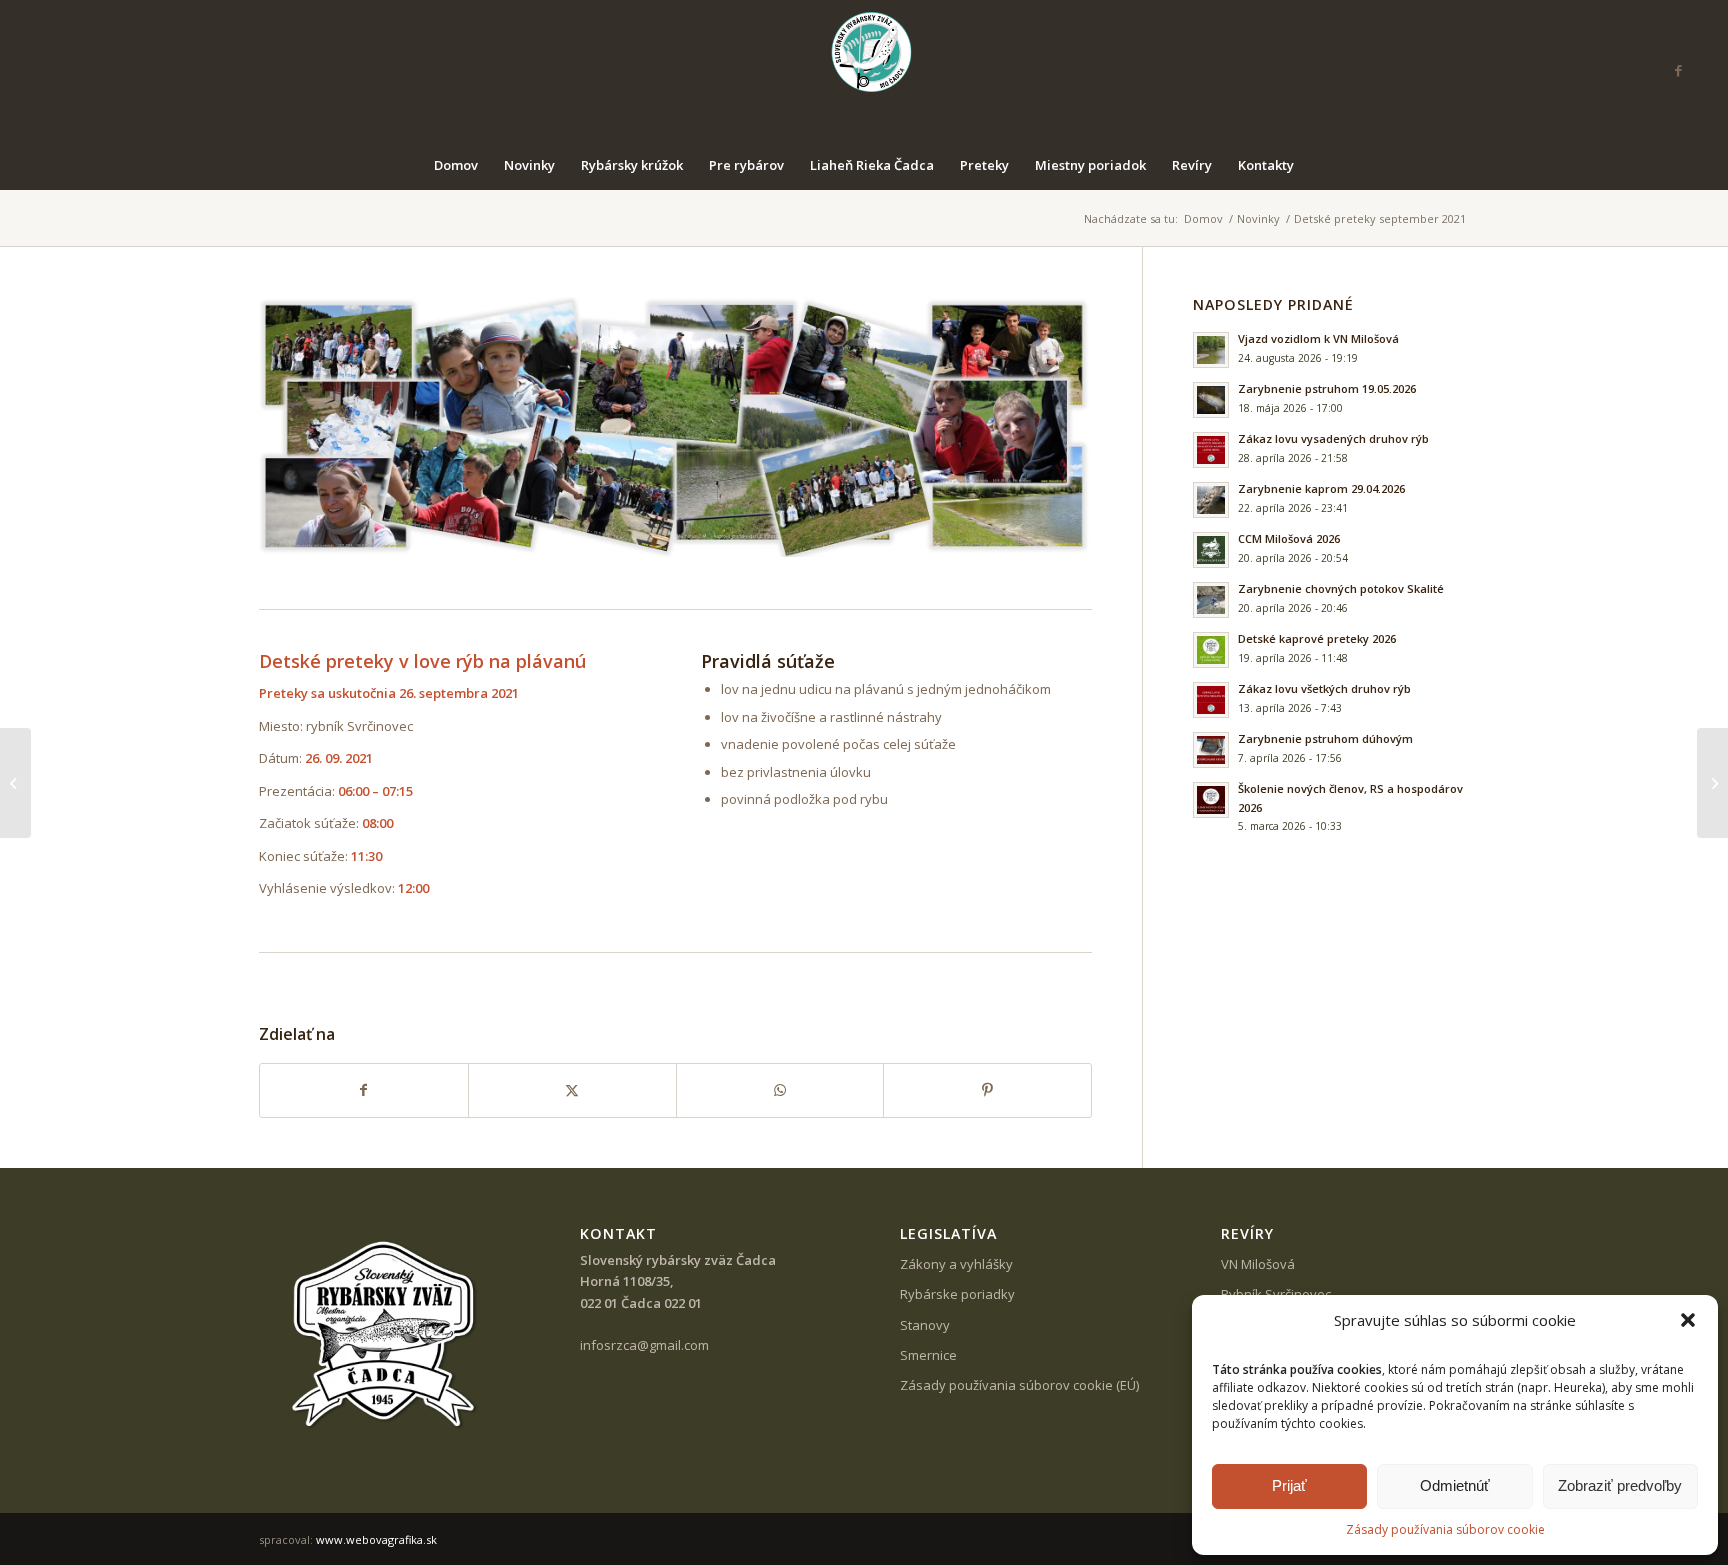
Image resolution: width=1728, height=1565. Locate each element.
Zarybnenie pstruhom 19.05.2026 (1327, 388)
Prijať (1289, 1485)
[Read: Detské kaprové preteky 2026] (1211, 650)
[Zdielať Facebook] (364, 1090)
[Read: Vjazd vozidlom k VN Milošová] (1211, 350)
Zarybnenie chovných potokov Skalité (1341, 588)
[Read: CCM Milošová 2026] (1211, 550)
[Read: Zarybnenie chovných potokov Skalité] (1211, 600)
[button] (1688, 1320)
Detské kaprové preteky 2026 (1317, 638)
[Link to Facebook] (1678, 70)
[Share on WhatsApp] (780, 1090)
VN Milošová (1258, 1264)
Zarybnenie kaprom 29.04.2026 (1321, 488)
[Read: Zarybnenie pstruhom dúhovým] (1211, 750)
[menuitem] (456, 165)
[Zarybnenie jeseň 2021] (1712, 783)
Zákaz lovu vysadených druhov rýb (1333, 438)
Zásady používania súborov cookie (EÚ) (1019, 1385)
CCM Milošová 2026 (1289, 538)
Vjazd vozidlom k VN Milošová (1318, 338)
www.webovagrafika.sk (376, 1539)
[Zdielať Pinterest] (987, 1090)
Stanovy (925, 1325)
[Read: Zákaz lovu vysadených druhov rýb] (1211, 450)
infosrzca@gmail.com (644, 1345)
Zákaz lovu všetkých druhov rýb (1324, 688)
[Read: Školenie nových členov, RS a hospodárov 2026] (1211, 800)
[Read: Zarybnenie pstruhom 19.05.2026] (1211, 400)
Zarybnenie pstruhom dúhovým (1325, 738)
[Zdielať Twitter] (572, 1090)
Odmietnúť (1455, 1485)
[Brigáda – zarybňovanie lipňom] (15, 783)
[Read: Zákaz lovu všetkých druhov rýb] (1211, 700)
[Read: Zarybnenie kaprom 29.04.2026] (1211, 500)
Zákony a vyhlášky (956, 1264)
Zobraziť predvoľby (1620, 1485)
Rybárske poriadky (957, 1294)
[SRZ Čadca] (864, 70)
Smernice (928, 1355)
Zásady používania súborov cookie (1445, 1529)
